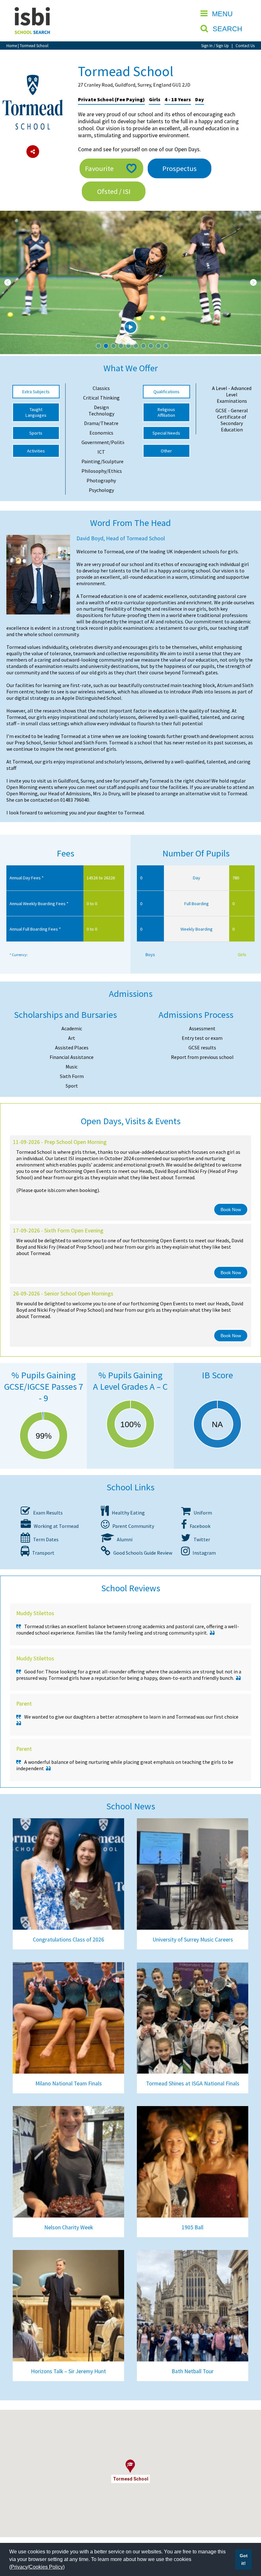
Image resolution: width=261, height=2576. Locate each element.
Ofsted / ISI (114, 191)
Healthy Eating (127, 1513)
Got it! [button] (244, 2559)
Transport (42, 1553)
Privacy (19, 2567)
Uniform (201, 1513)
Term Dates (44, 1539)
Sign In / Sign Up (215, 46)
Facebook (199, 1526)
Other (166, 451)
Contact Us (245, 46)
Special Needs (166, 433)
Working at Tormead (55, 1526)
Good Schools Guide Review (141, 1553)
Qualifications (166, 392)
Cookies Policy (46, 2567)
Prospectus (180, 168)
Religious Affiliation (166, 412)
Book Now (231, 1210)
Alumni (123, 1539)
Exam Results (46, 1513)
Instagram (203, 1553)
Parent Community (132, 1526)
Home (12, 46)
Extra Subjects (36, 392)
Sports (36, 433)
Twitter (200, 1539)
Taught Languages (36, 412)
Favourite (99, 168)
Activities (36, 451)
